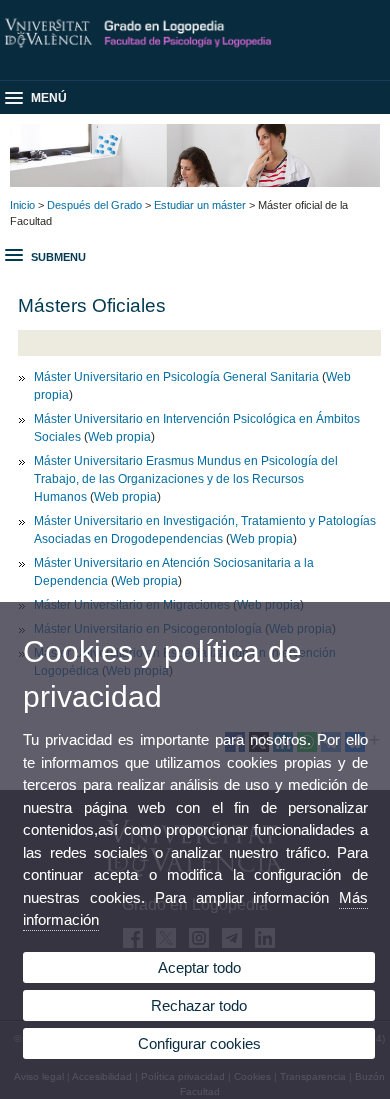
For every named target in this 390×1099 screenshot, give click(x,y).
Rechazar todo (199, 1005)
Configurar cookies (199, 1043)
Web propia (119, 437)
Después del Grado (94, 205)
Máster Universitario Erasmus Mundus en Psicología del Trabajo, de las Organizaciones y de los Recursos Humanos (186, 479)
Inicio (22, 205)
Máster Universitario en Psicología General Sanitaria (176, 377)
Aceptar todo (199, 967)
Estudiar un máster (200, 205)
